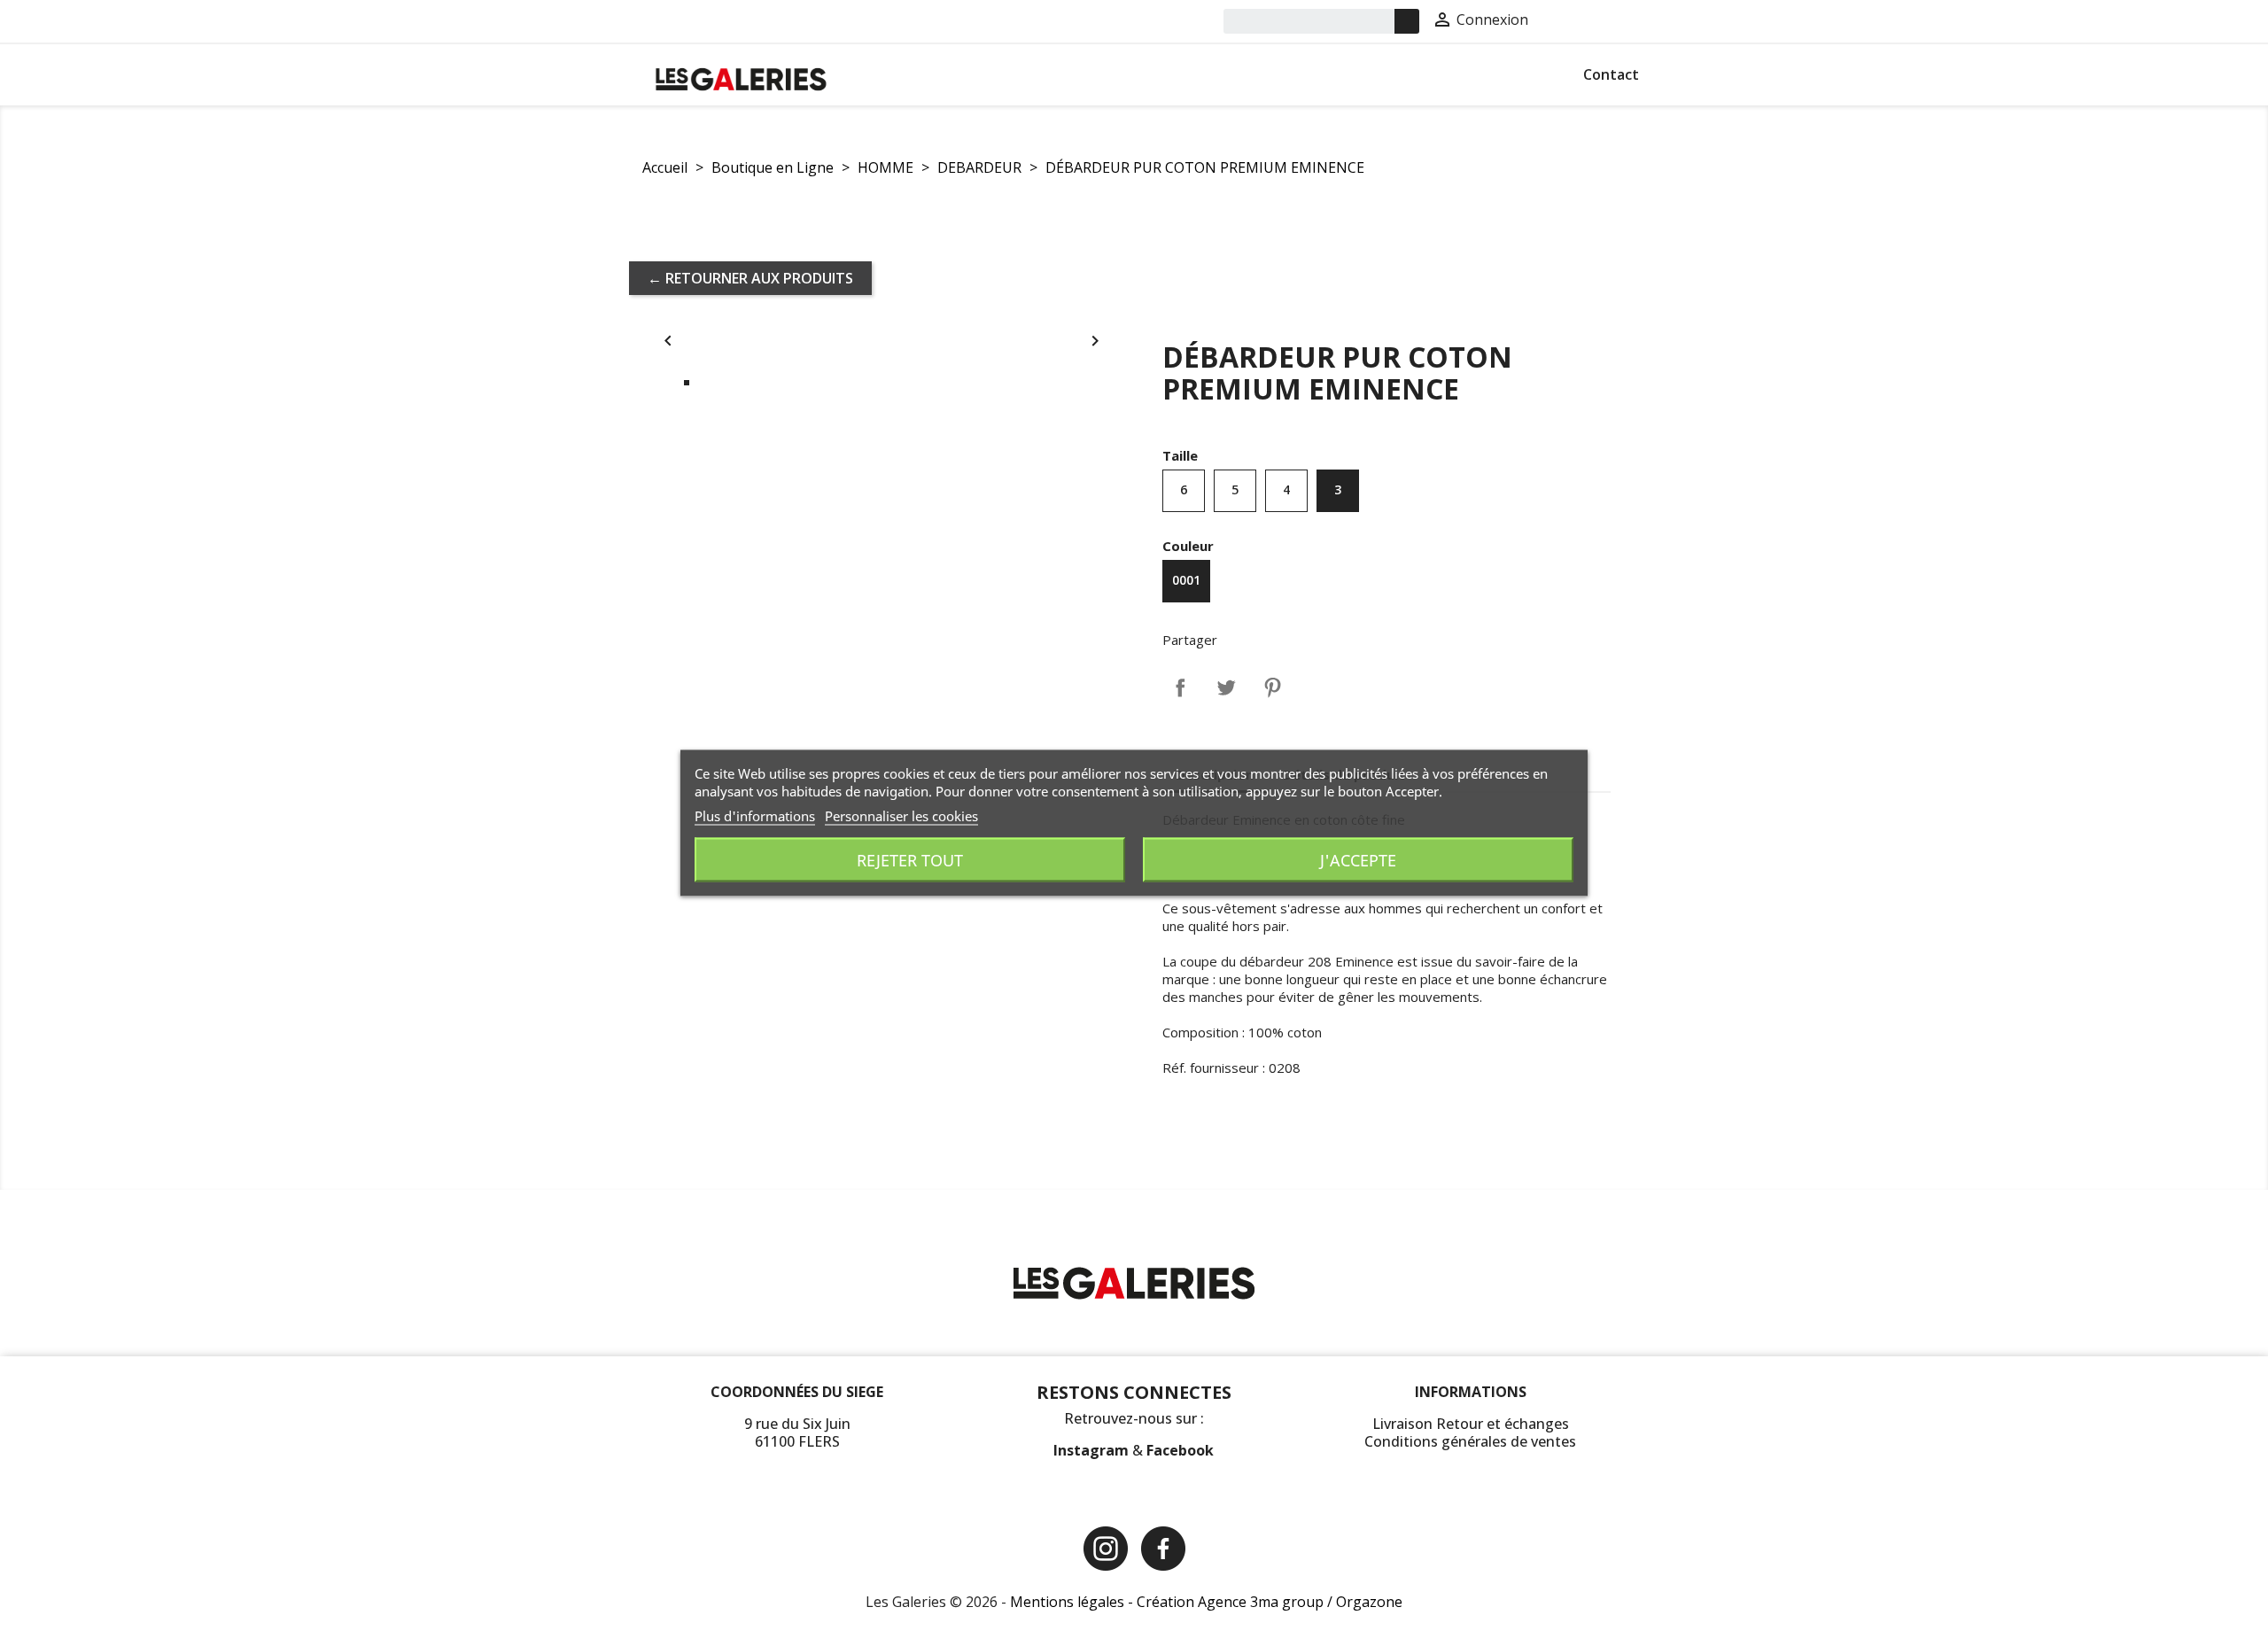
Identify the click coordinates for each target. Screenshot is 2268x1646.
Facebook (1180, 1450)
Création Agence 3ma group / (1236, 1602)
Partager (1180, 687)
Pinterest (1272, 687)
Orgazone (1369, 1602)
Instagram (1093, 1450)
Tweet (1226, 687)
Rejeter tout (910, 860)
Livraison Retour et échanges (1471, 1424)
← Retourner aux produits (750, 278)
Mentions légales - (1073, 1602)
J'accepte (1358, 860)
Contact (1611, 74)
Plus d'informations (755, 816)
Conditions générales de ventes (1470, 1441)
